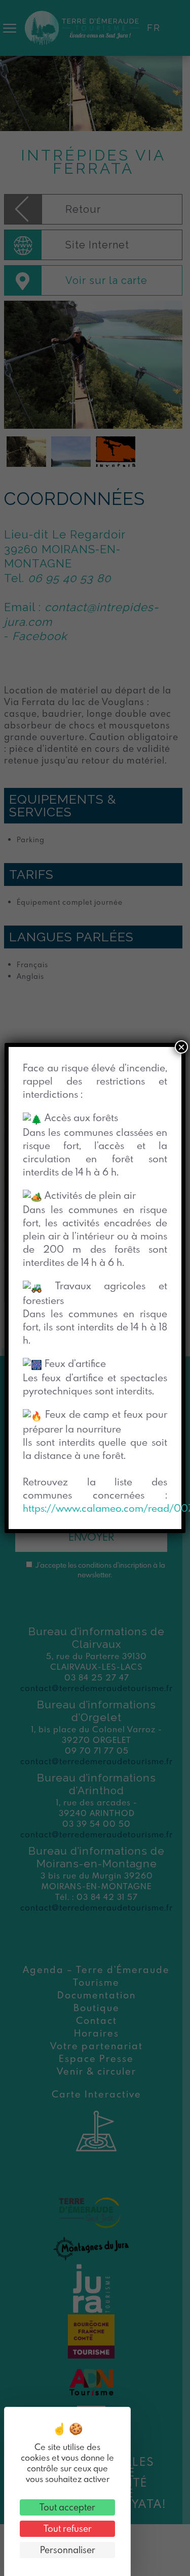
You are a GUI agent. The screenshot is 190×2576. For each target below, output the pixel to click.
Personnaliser (68, 2550)
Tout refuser (68, 2529)
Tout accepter (67, 2507)
